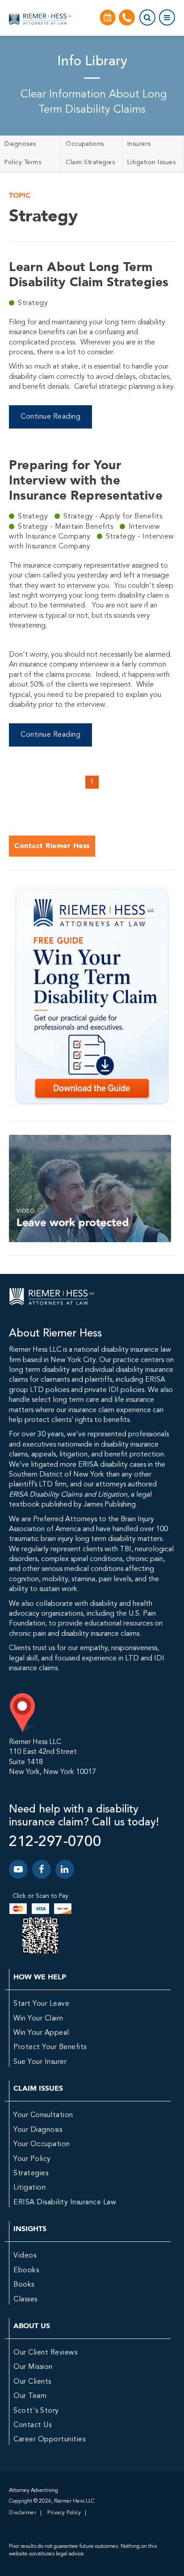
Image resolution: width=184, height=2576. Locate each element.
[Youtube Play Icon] (18, 1869)
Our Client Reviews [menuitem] (45, 2353)
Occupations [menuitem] (85, 144)
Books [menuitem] (24, 2285)
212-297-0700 (55, 1842)
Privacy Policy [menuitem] (64, 2513)
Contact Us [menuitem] (32, 2425)
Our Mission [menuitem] (33, 2367)
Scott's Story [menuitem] (36, 2411)
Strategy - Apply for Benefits (113, 517)
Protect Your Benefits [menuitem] (50, 2047)
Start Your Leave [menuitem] (41, 2004)
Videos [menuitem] (25, 2256)
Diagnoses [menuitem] (20, 144)
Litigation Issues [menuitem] (152, 162)
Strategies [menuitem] (31, 2173)
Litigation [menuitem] (29, 2188)
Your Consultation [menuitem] (43, 2115)
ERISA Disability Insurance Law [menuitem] (65, 2203)
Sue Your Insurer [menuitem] (40, 2062)
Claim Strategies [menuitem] (90, 162)
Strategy (33, 303)
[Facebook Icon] (42, 1869)
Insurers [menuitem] (139, 144)
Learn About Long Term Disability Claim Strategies (89, 274)
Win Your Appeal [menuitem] (41, 2033)
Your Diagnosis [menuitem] (38, 2130)
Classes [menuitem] (25, 2300)
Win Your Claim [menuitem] (38, 2019)
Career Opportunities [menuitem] (49, 2440)
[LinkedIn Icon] (65, 1869)
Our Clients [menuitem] (32, 2382)
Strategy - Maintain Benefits (67, 527)
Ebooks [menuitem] (26, 2270)
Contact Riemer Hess (52, 846)
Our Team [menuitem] (30, 2396)
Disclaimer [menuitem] (23, 2513)
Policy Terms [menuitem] (23, 162)
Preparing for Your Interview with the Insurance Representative (86, 480)
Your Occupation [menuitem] (42, 2144)
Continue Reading (50, 417)
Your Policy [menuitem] (32, 2159)
